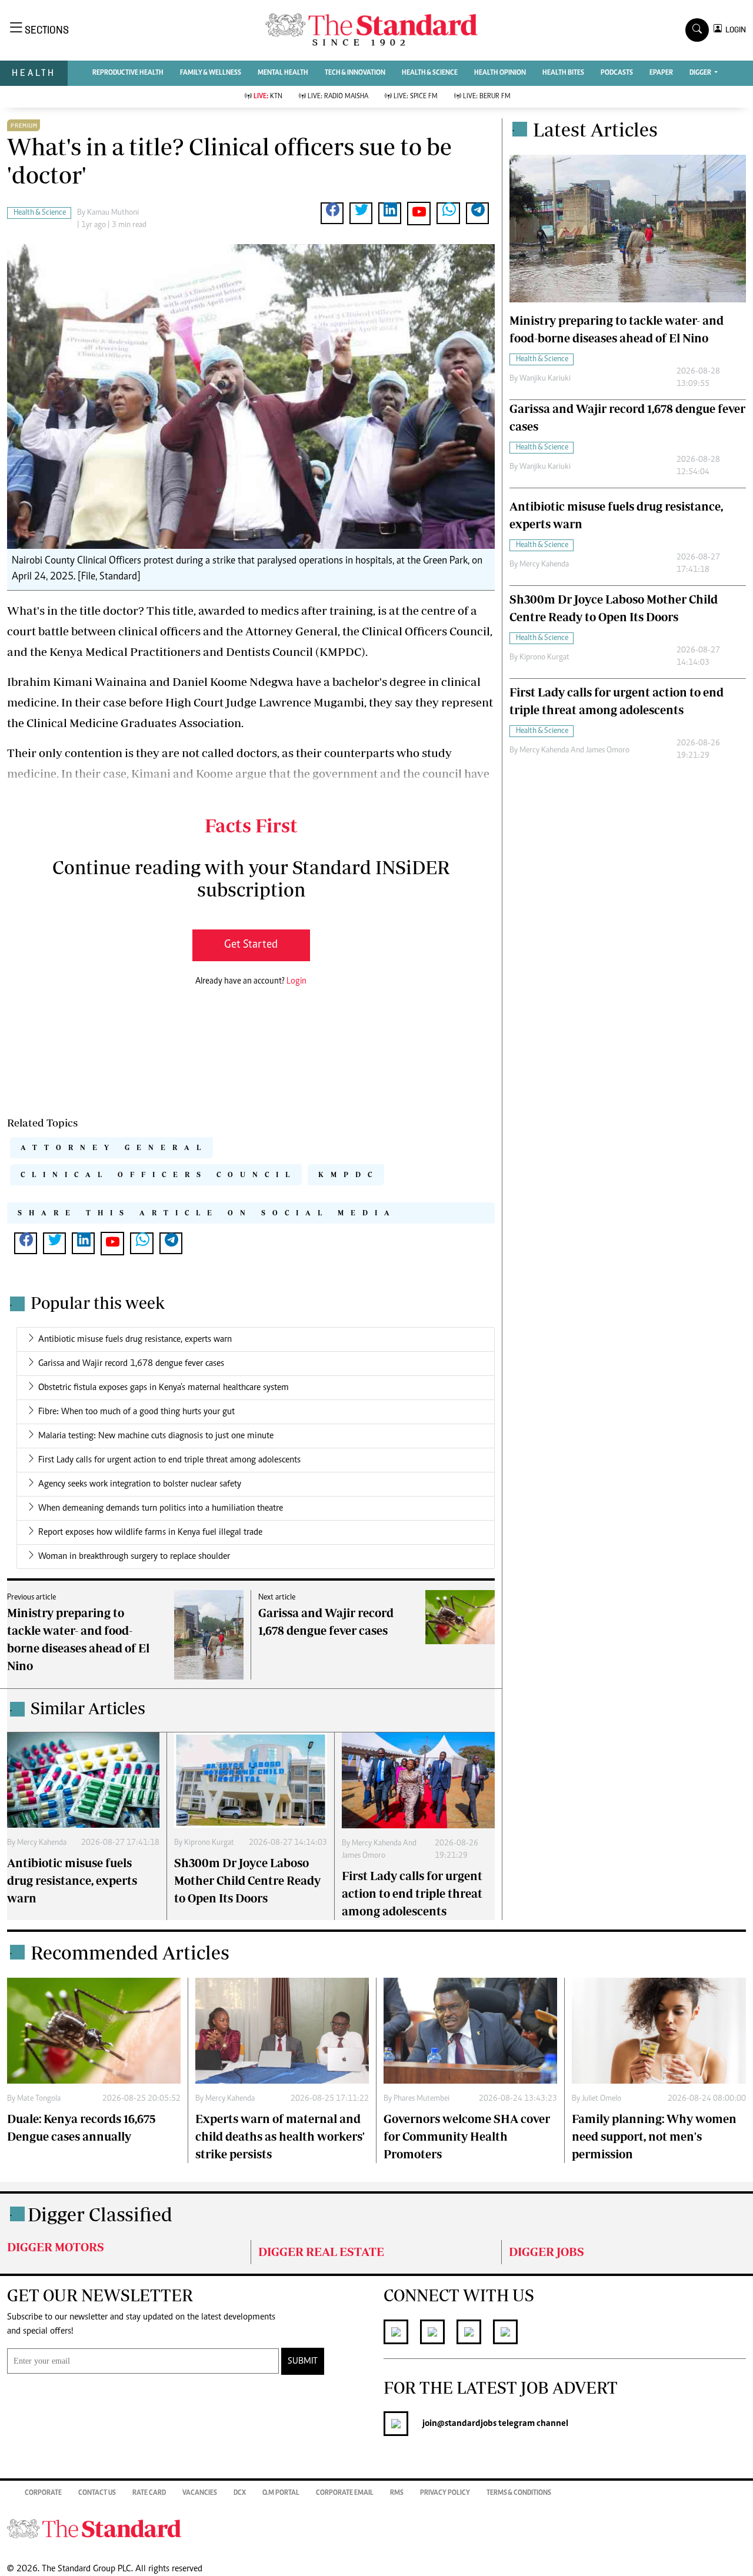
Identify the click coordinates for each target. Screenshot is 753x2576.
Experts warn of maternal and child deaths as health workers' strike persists (280, 2136)
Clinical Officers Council (159, 1174)
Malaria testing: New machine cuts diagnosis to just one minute (156, 1436)
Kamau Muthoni (113, 213)
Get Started (251, 945)
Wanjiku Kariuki (545, 379)
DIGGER (701, 73)
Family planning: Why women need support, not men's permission (654, 2136)
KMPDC (349, 1174)
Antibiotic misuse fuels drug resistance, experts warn (135, 1339)
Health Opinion (500, 73)
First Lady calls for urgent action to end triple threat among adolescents (169, 1460)
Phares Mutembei (422, 2099)
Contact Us (97, 2493)
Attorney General (114, 1147)
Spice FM (416, 96)
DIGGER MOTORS (56, 2247)
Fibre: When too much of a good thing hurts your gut (136, 1412)
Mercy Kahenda (42, 1843)
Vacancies (200, 2493)
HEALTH (34, 73)
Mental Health (283, 73)
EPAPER (661, 73)
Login (296, 982)
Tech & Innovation (355, 73)
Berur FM (487, 96)
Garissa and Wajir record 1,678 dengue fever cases (131, 1364)
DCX (240, 2493)
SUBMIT (303, 2361)
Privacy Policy (445, 2493)
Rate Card (149, 2493)
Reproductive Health (128, 73)
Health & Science (430, 73)
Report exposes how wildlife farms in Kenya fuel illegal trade (150, 1532)
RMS (397, 2493)
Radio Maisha (338, 96)
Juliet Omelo (602, 2099)
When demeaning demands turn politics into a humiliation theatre (161, 1508)
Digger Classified (100, 2214)
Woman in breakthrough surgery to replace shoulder (134, 1557)
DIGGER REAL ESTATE (321, 2252)
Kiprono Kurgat (209, 1843)
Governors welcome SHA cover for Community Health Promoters (467, 2136)
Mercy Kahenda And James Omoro (574, 751)
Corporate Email (345, 2493)
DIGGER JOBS (547, 2252)
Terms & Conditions (519, 2493)
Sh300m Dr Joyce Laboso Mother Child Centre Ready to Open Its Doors (247, 1880)
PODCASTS (617, 73)
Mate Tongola (39, 2099)
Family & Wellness (211, 73)
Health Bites (563, 73)
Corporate (43, 2493)
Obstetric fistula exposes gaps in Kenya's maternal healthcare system (164, 1388)
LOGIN (734, 30)
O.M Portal (281, 2493)
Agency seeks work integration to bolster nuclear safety (140, 1484)
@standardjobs (467, 2424)
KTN (268, 96)
